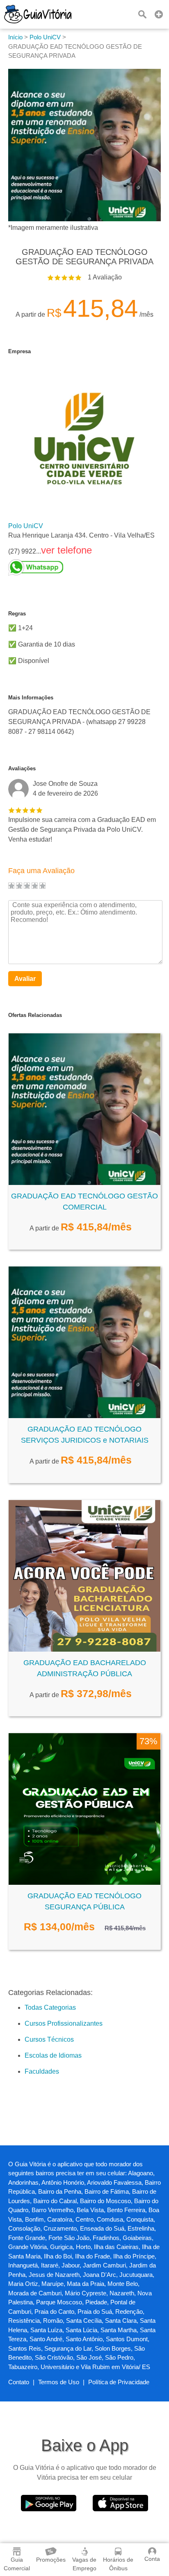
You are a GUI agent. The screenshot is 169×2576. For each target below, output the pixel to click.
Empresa (19, 351)
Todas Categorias (50, 2007)
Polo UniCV (26, 526)
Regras (17, 614)
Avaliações (22, 768)
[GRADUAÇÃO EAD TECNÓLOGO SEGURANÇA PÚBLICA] (84, 1883)
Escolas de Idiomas (53, 2055)
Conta (152, 2559)
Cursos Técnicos (49, 2039)
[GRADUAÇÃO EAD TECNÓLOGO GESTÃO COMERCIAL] (84, 1183)
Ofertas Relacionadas (35, 1015)
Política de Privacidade (119, 2382)
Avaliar (25, 979)
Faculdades (42, 2071)
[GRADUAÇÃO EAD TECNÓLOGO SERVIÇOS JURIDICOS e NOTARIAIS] (84, 1416)
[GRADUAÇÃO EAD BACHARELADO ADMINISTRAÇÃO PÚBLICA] (84, 1649)
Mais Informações (31, 698)
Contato (19, 2382)
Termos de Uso (59, 2382)
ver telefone (66, 550)
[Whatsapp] (81, 567)
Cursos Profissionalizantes (64, 2023)
